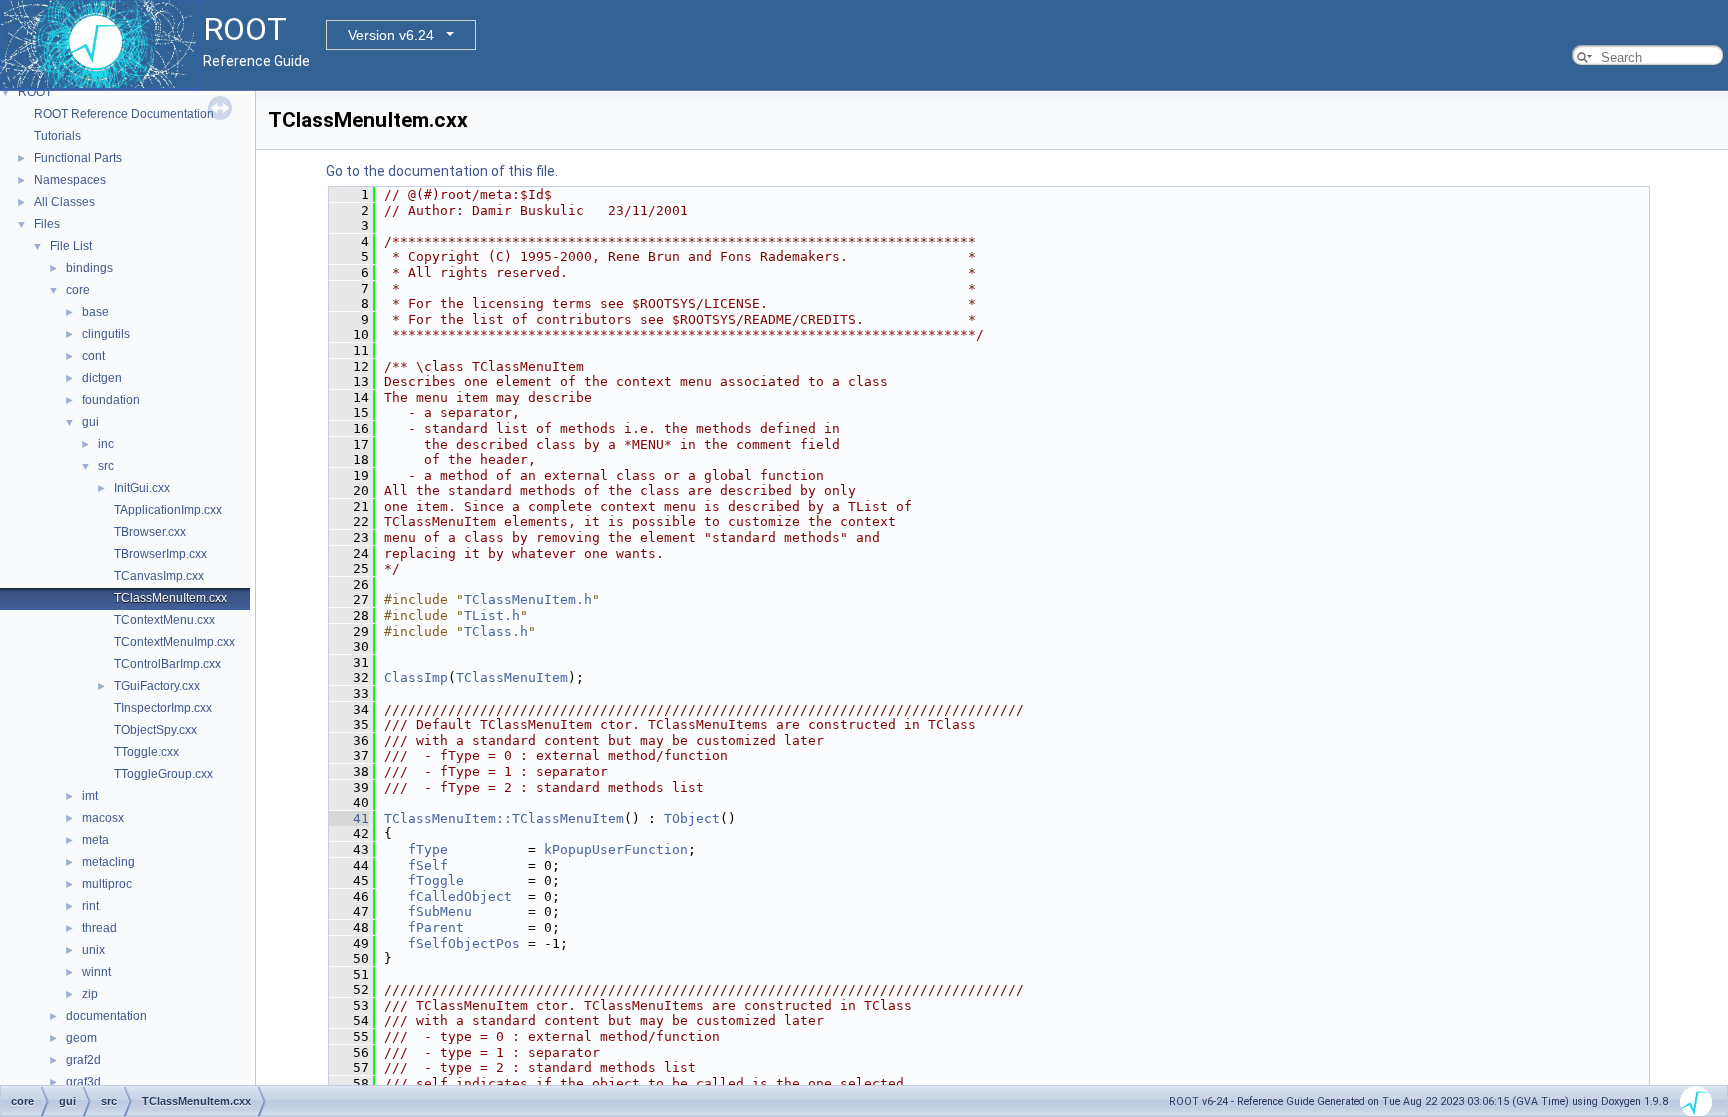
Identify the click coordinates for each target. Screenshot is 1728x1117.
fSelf (428, 865)
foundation (111, 400)
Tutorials (57, 136)
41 (349, 818)
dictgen (102, 378)
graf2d (83, 1060)
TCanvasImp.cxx (159, 576)
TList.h (492, 615)
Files (47, 224)
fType (428, 849)
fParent (436, 927)
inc (106, 444)
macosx (103, 818)
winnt (96, 972)
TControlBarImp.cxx (167, 664)
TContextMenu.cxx (164, 620)
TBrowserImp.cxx (160, 554)
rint (90, 906)
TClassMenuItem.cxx (170, 598)
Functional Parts (78, 158)
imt (90, 796)
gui (90, 422)
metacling (108, 862)
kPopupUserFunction (616, 849)
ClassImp (416, 677)
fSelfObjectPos (464, 943)
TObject (692, 818)
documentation (106, 1016)
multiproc (107, 884)
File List (71, 246)
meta (95, 840)
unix (93, 950)
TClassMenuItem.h (528, 599)
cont (93, 356)
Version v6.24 (391, 35)
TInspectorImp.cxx (163, 708)
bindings (89, 268)
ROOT (35, 92)
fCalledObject (460, 896)
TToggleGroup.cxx (163, 774)
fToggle (436, 880)
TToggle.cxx (146, 752)
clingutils (106, 334)
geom (81, 1038)
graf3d (83, 1082)
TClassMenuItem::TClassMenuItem (504, 818)
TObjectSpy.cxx (155, 730)
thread (99, 928)
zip (90, 994)
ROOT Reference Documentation (124, 114)
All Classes (64, 202)
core (78, 290)
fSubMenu (440, 911)
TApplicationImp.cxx (168, 510)
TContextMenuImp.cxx (174, 642)
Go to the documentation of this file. (442, 171)
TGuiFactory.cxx (157, 686)
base (95, 312)
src (106, 466)
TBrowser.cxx (150, 532)
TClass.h (496, 631)
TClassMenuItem (512, 677)
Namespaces (70, 180)
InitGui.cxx (142, 488)
